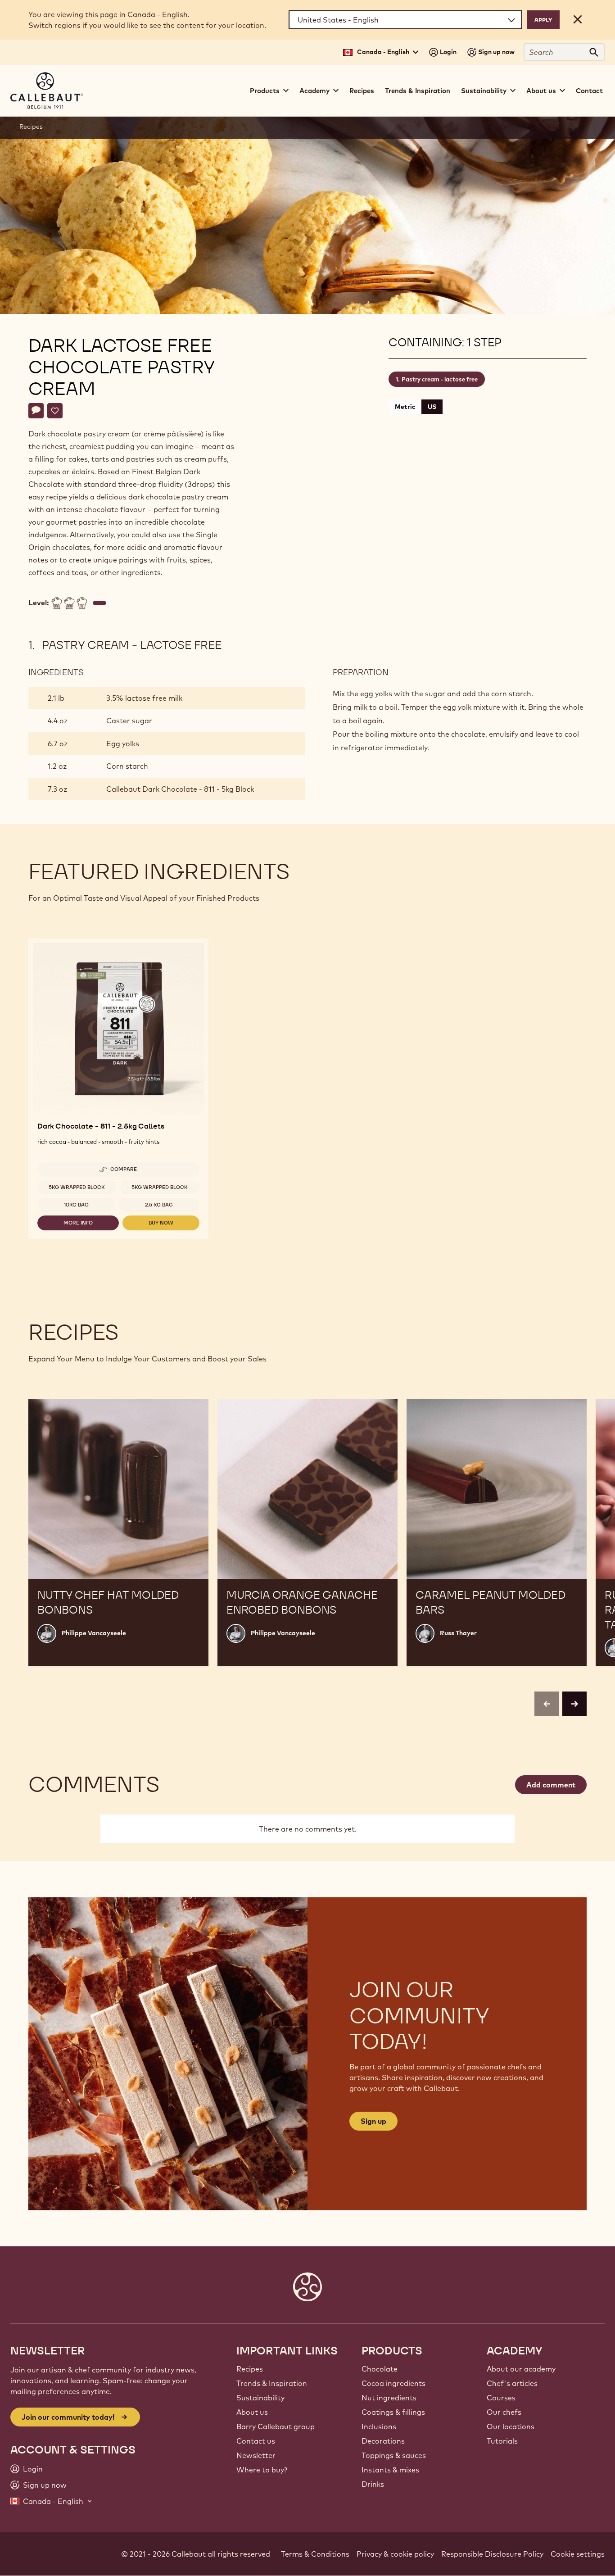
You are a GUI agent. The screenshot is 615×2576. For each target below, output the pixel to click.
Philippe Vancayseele (94, 1633)
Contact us (256, 2441)
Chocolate (380, 2369)
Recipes (362, 91)
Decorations (383, 2441)
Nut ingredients (389, 2398)
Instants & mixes (390, 2470)
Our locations (511, 2426)
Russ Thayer (458, 1633)
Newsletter (256, 2455)
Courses (501, 2398)
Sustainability (260, 2398)
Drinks (373, 2484)
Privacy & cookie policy (395, 2554)
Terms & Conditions (315, 2554)
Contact (589, 91)
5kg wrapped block (77, 1187)
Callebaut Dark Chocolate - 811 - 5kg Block (180, 789)
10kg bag (76, 1205)
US (432, 407)
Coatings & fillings (393, 2412)
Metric (405, 407)
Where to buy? (262, 2470)
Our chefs (504, 2412)
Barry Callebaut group (276, 2426)
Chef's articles (512, 2383)
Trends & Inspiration (418, 91)
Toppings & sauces (394, 2455)
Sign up (373, 2121)
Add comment (551, 1785)
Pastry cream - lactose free (440, 379)
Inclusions (379, 2426)
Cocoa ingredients (393, 2383)
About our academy (521, 2369)
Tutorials (502, 2441)
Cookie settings (578, 2554)
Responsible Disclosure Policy (492, 2554)
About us (252, 2412)
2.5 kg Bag (159, 1205)
